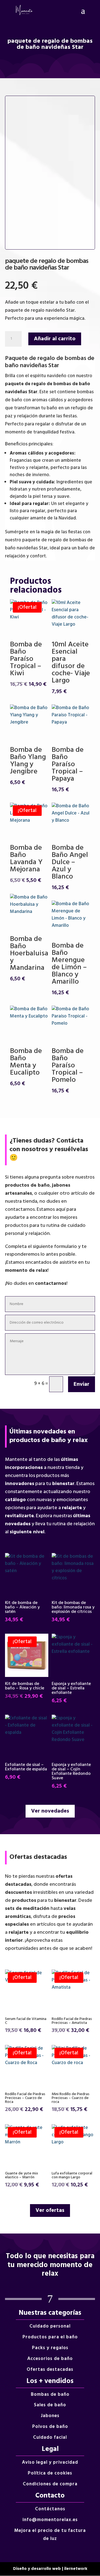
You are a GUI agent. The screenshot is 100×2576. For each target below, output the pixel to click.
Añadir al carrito (55, 339)
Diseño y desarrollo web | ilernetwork (50, 2569)
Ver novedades (50, 1811)
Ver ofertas (50, 2210)
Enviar (82, 1384)
